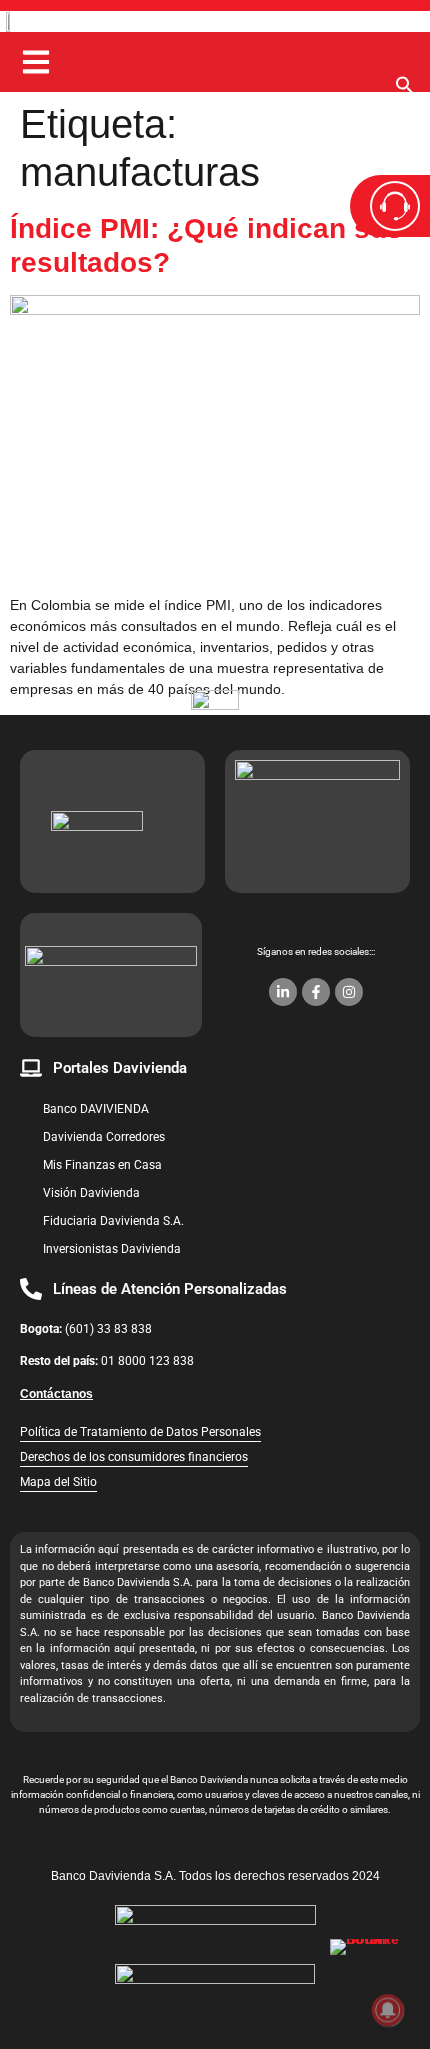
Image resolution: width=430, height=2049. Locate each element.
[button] (405, 90)
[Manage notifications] (388, 2010)
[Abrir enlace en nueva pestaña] (370, 1979)
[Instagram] (349, 992)
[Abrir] (36, 62)
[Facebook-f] (316, 992)
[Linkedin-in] (283, 992)
